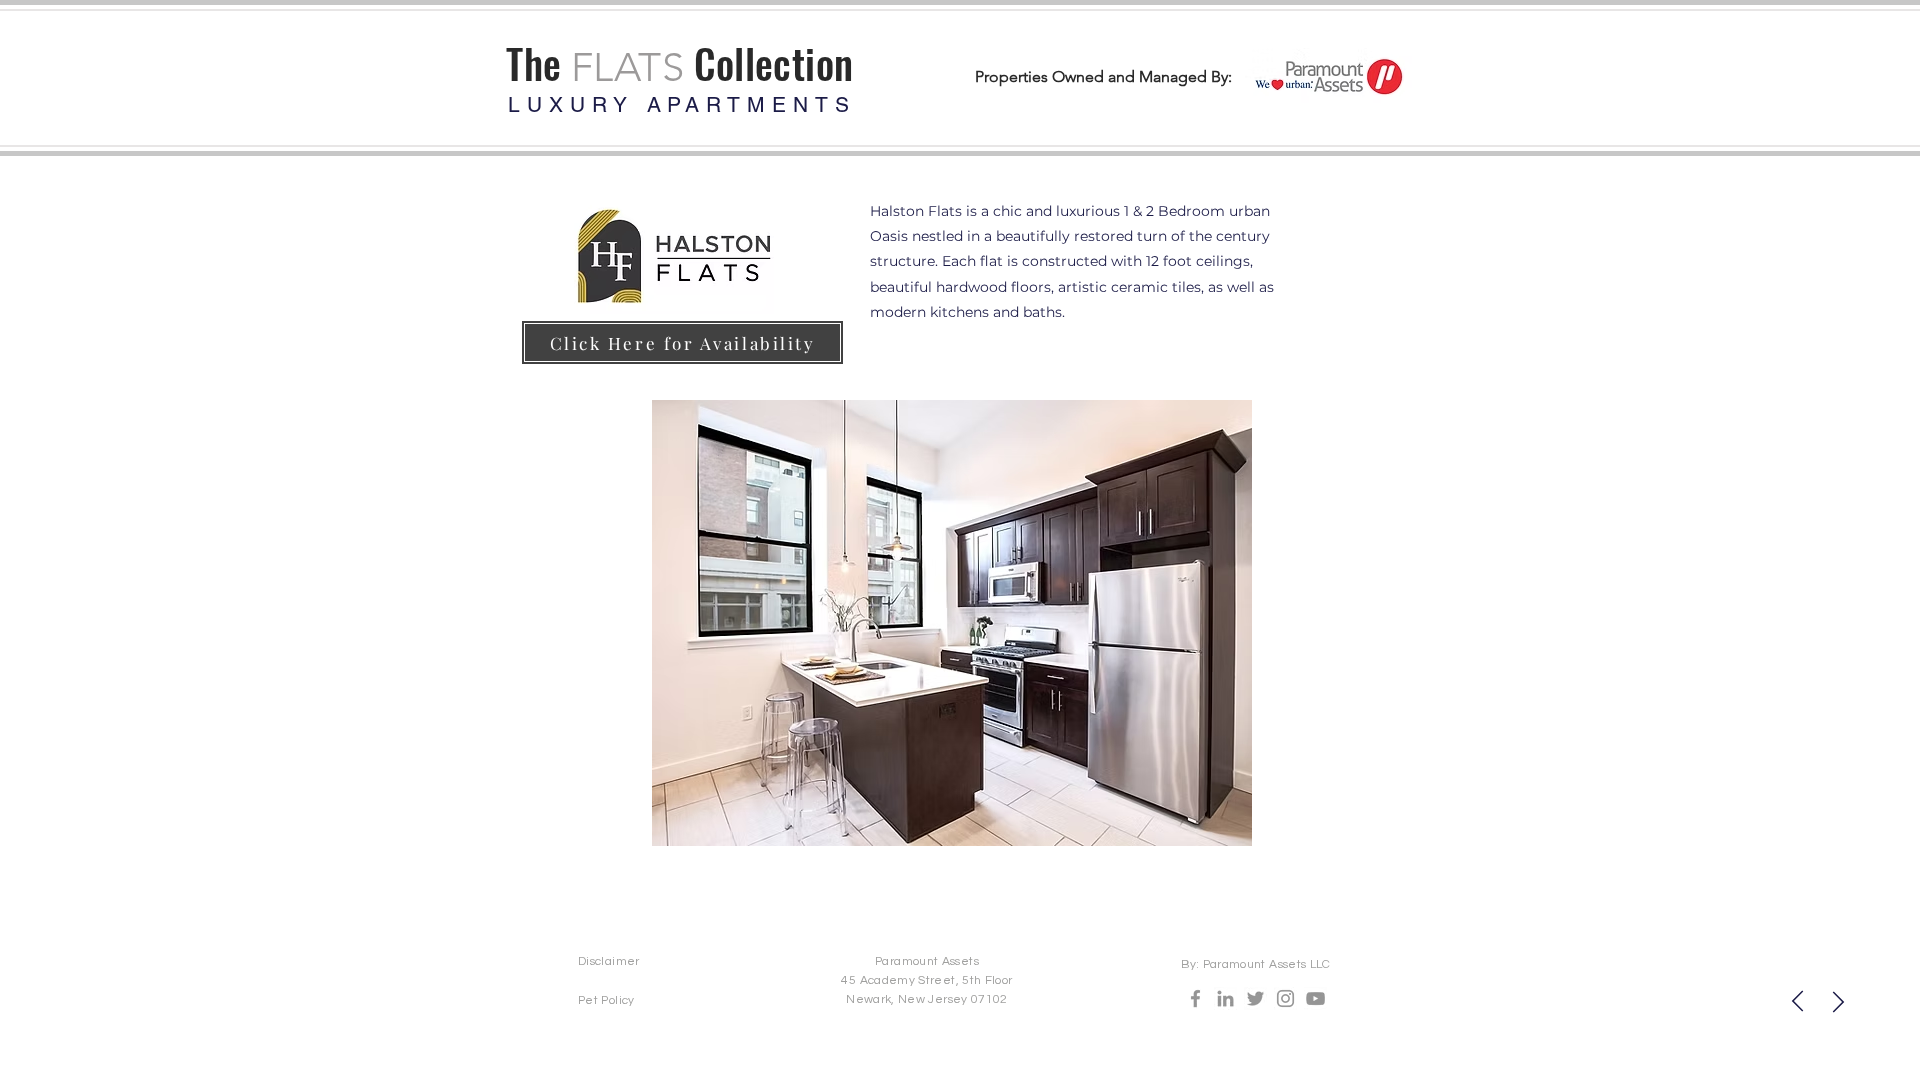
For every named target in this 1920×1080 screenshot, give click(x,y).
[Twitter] (1255, 998)
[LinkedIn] (1225, 998)
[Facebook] (1195, 998)
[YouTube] (1315, 998)
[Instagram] (1285, 998)
